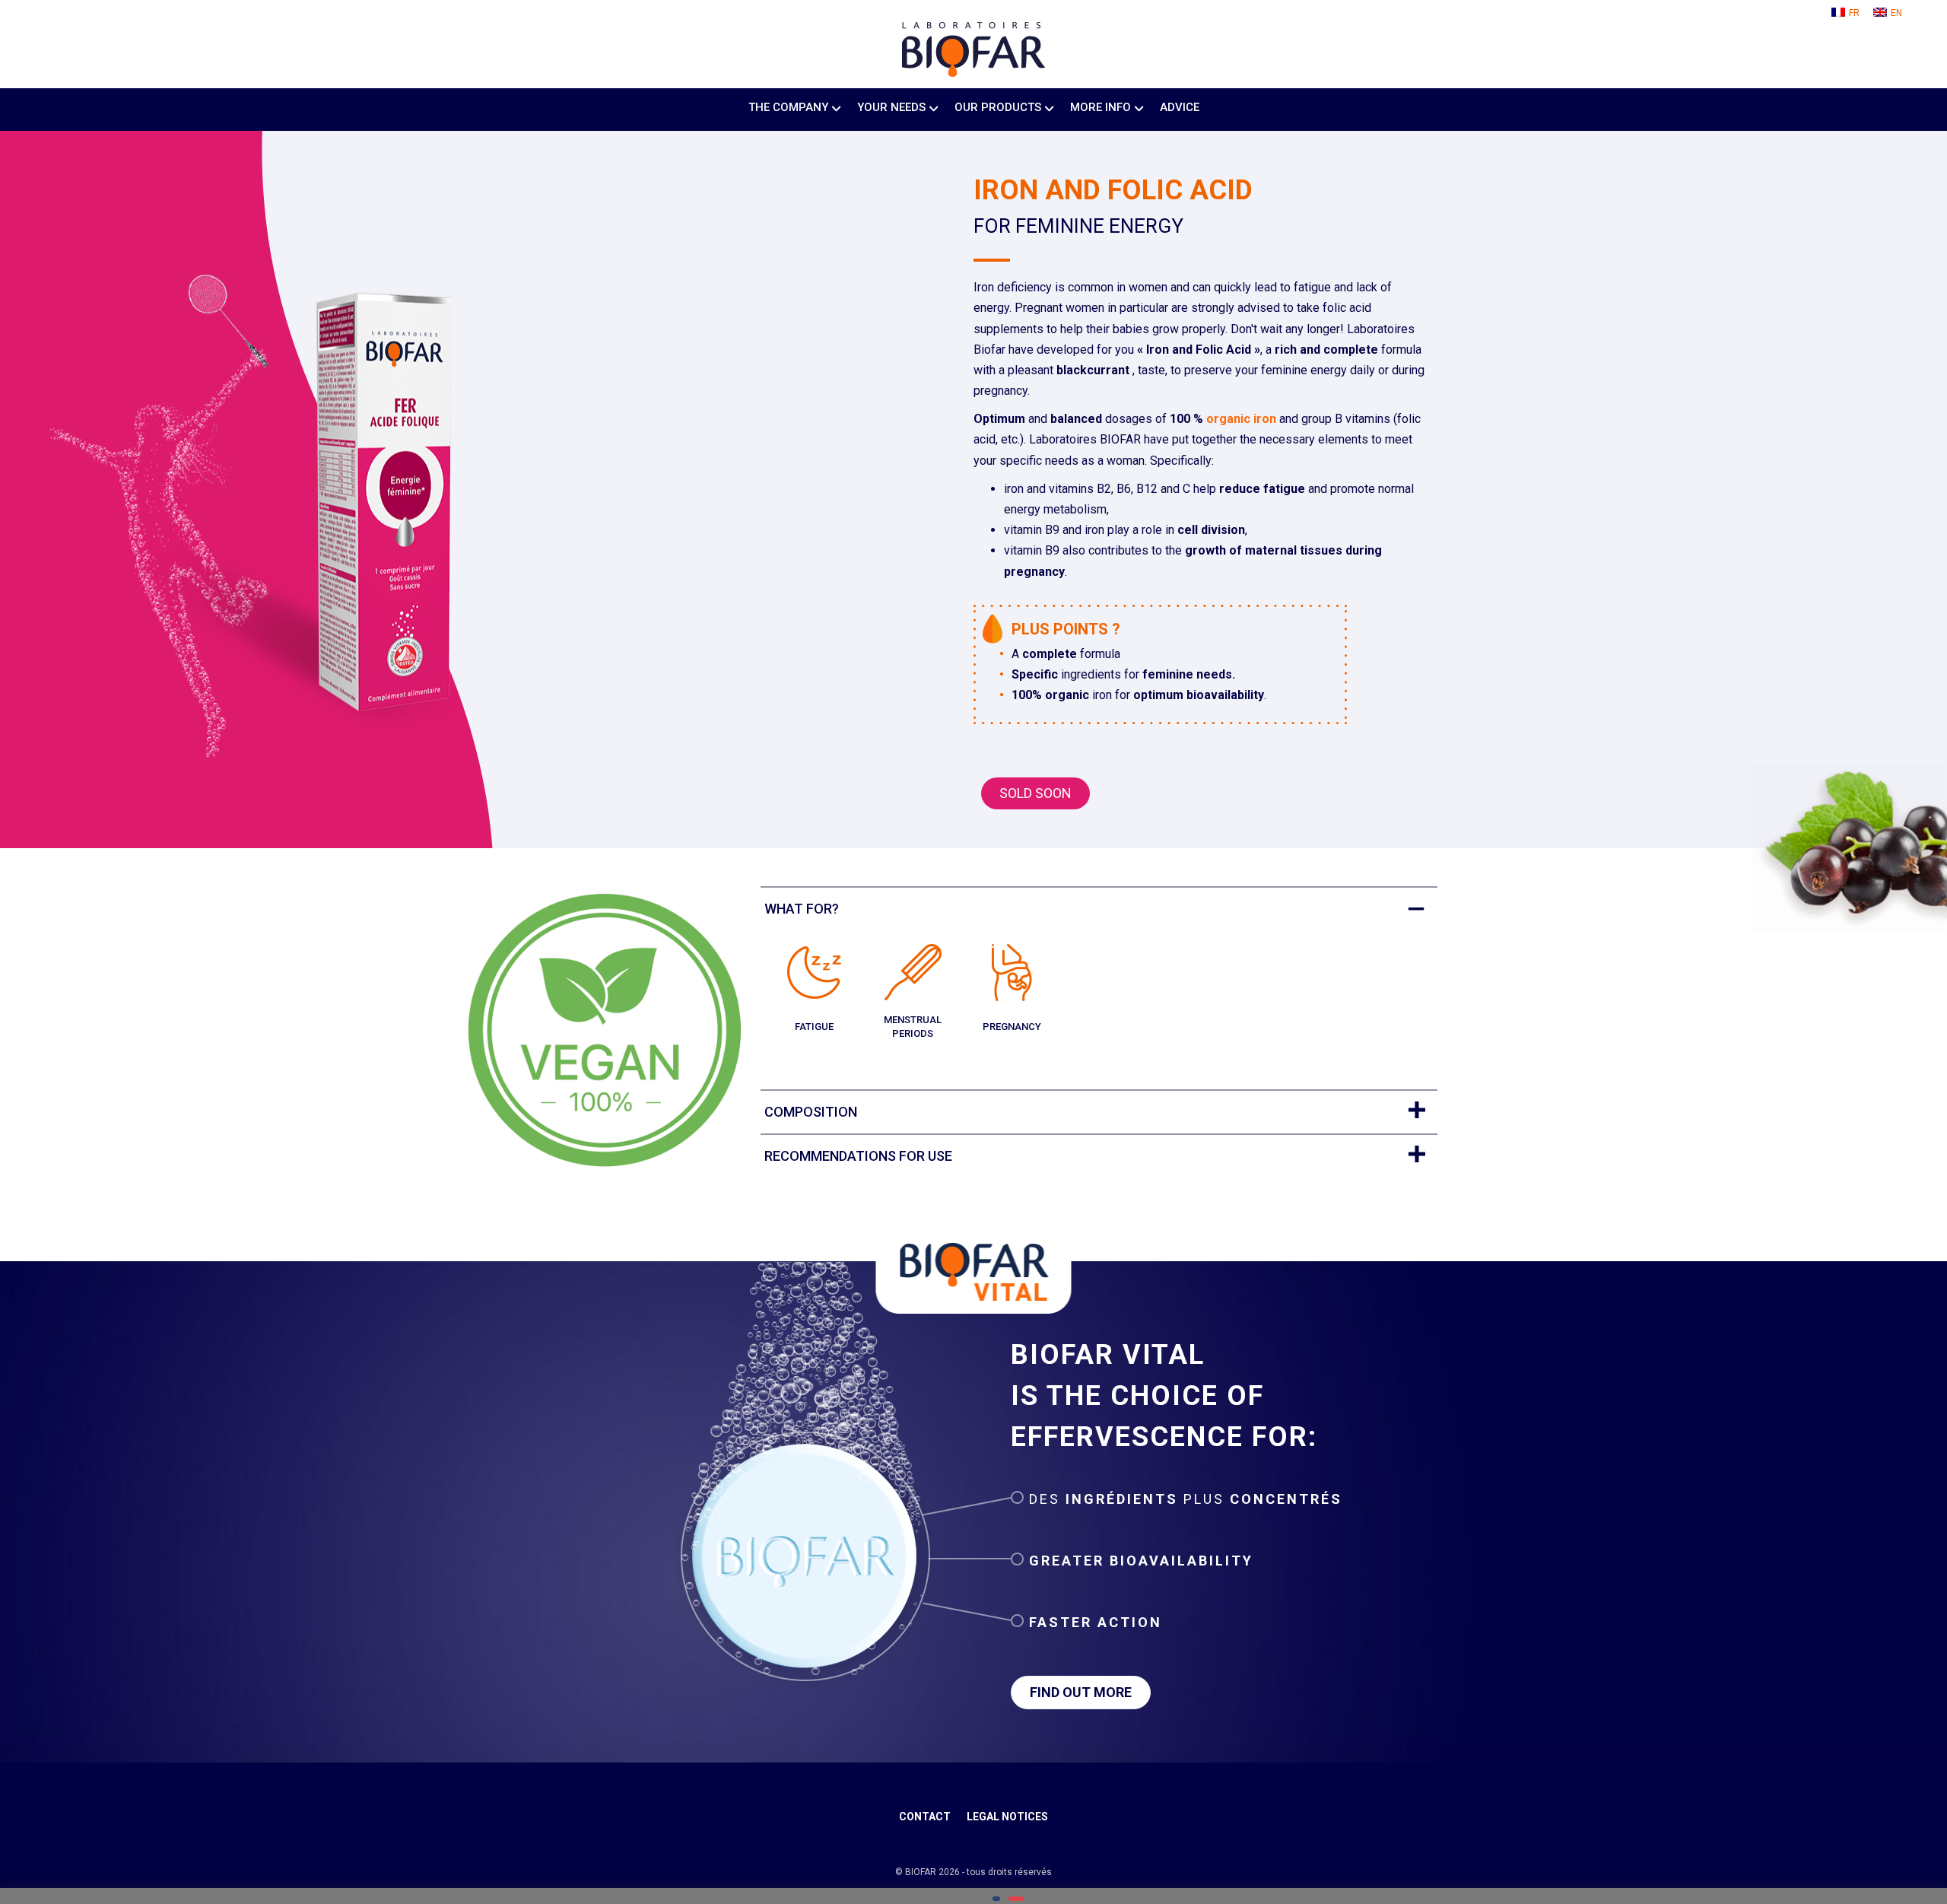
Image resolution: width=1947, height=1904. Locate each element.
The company (788, 107)
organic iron (1241, 419)
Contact (925, 1817)
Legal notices (1007, 1817)
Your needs (891, 107)
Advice (1180, 107)
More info (1101, 107)
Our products (998, 107)
